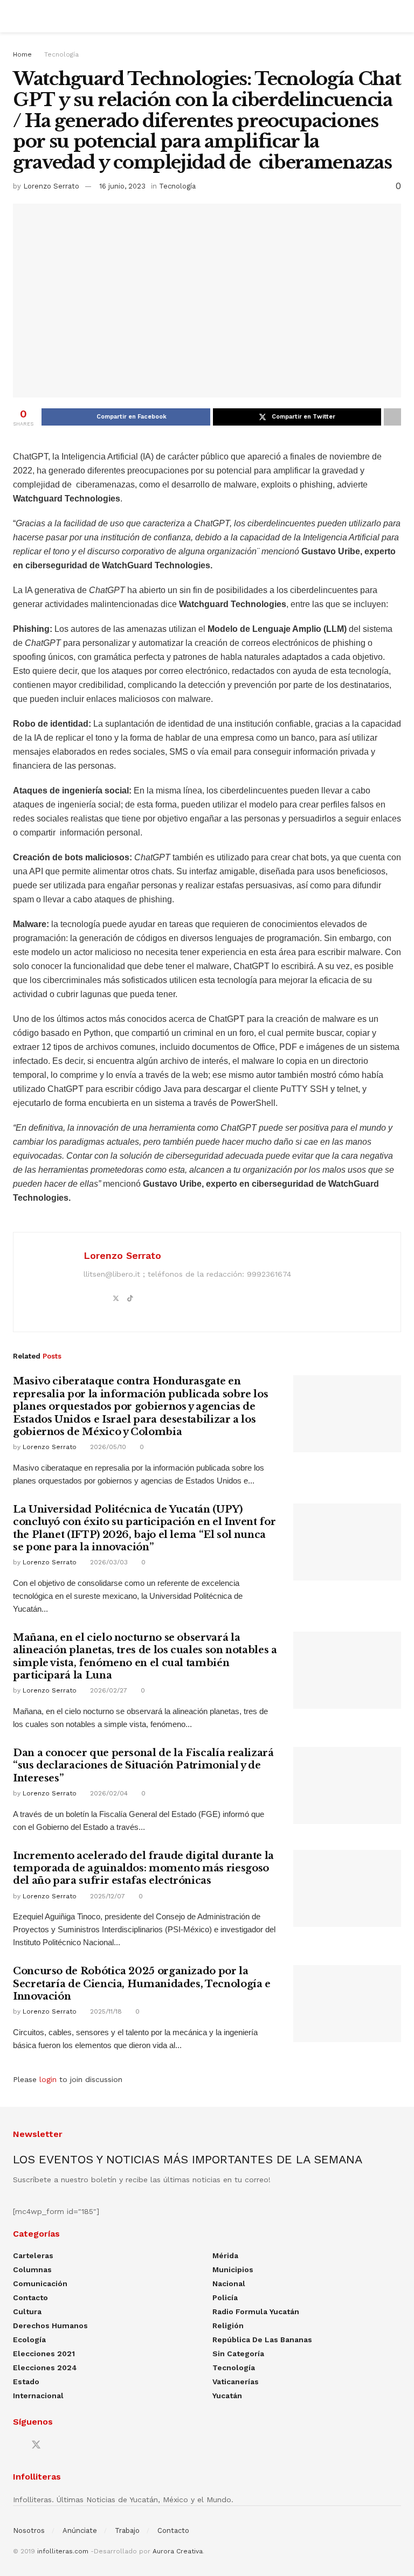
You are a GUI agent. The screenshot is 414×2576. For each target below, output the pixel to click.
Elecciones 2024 (45, 2368)
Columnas (32, 2269)
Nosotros (29, 2530)
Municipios (233, 2269)
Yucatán (227, 2396)
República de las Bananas (262, 2340)
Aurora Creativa (178, 2551)
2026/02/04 (108, 1793)
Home (22, 54)
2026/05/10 (107, 1447)
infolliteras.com (63, 2551)
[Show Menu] (18, 16)
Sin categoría (238, 2354)
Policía (225, 2297)
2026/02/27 (108, 1690)
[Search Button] (396, 16)
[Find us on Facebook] (17, 2445)
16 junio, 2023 (122, 186)
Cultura (27, 2312)
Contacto (30, 2297)
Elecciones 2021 (44, 2354)
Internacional (38, 2396)
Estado (26, 2382)
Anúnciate (80, 2530)
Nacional (229, 2283)
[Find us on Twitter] (36, 2445)
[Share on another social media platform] (392, 417)
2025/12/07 (106, 1896)
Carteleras (33, 2255)
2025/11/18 (105, 2011)
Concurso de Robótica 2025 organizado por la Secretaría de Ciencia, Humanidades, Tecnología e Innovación (142, 1984)
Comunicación (40, 2283)
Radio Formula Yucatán (256, 2312)
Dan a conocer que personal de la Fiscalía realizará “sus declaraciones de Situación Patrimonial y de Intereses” (143, 1766)
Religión (228, 2326)
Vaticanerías (236, 2382)
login (48, 2079)
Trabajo (127, 2530)
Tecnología (61, 54)
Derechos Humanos (50, 2326)
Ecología (29, 2340)
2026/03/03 (108, 1562)
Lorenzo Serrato (51, 186)
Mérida (225, 2255)
